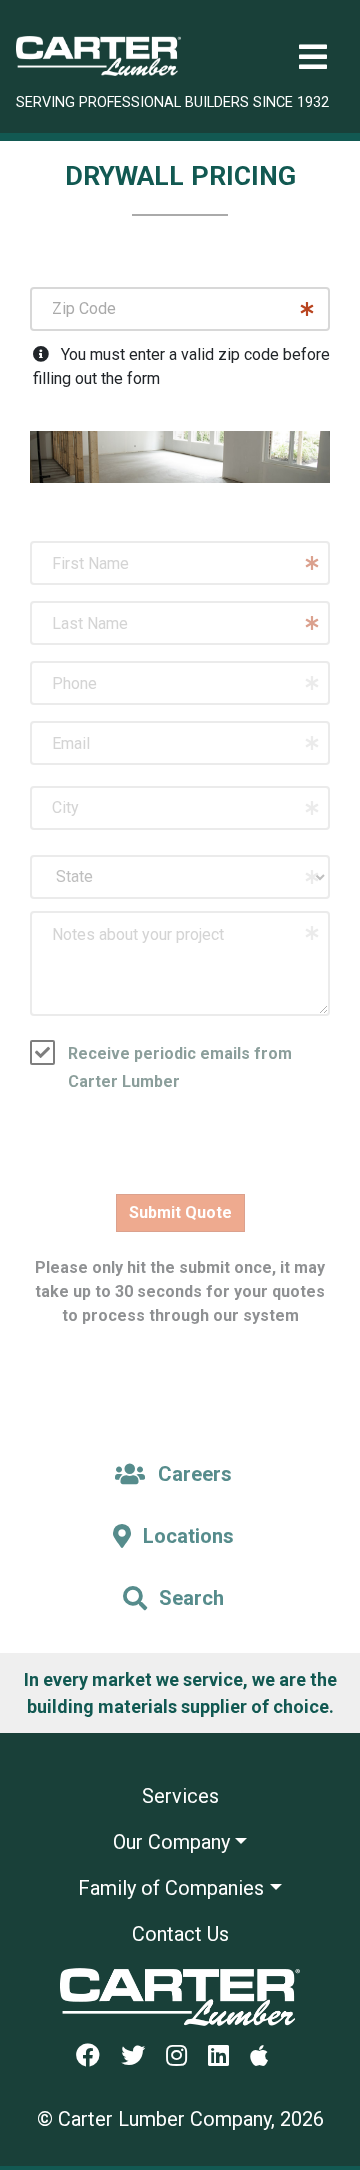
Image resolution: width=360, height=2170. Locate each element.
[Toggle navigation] (313, 57)
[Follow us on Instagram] (184, 2057)
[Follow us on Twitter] (141, 2057)
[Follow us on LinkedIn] (226, 2057)
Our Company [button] (171, 1842)
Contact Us (180, 1934)
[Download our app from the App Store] (267, 2057)
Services (180, 1796)
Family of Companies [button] (171, 1888)
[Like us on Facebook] (96, 2057)
